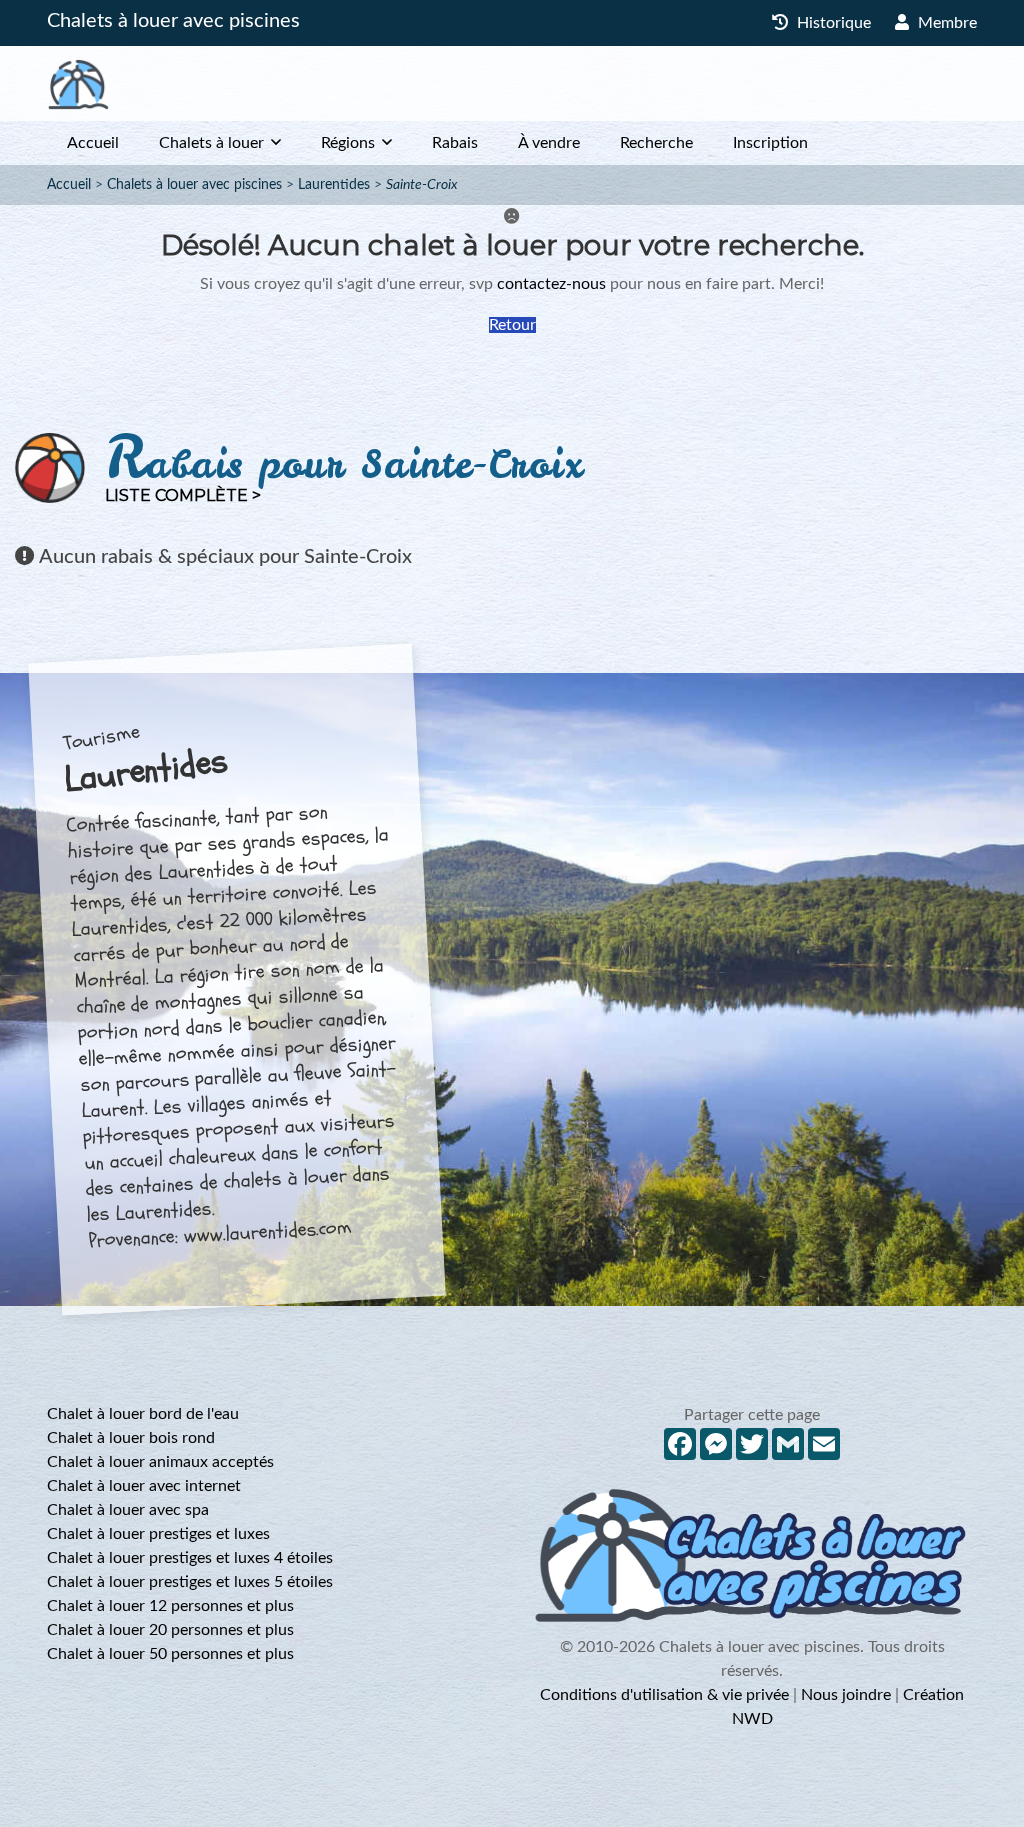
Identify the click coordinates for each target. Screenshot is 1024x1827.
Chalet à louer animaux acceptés (160, 1462)
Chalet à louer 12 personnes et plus (170, 1606)
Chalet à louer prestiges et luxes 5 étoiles (190, 1582)
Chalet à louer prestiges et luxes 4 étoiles (190, 1558)
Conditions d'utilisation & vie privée (664, 1695)
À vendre (549, 143)
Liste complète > (183, 495)
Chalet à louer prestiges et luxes (158, 1534)
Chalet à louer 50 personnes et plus (170, 1654)
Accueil (93, 143)
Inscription (770, 143)
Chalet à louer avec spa (128, 1510)
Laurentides (334, 185)
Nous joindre (846, 1695)
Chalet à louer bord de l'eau (143, 1414)
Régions (348, 143)
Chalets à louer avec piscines (173, 21)
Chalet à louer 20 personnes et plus (170, 1630)
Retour (512, 325)
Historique (832, 23)
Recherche (656, 143)
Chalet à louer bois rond (131, 1438)
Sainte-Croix (422, 185)
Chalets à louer (211, 143)
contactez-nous (551, 284)
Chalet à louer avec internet (144, 1486)
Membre (945, 23)
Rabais (455, 143)
